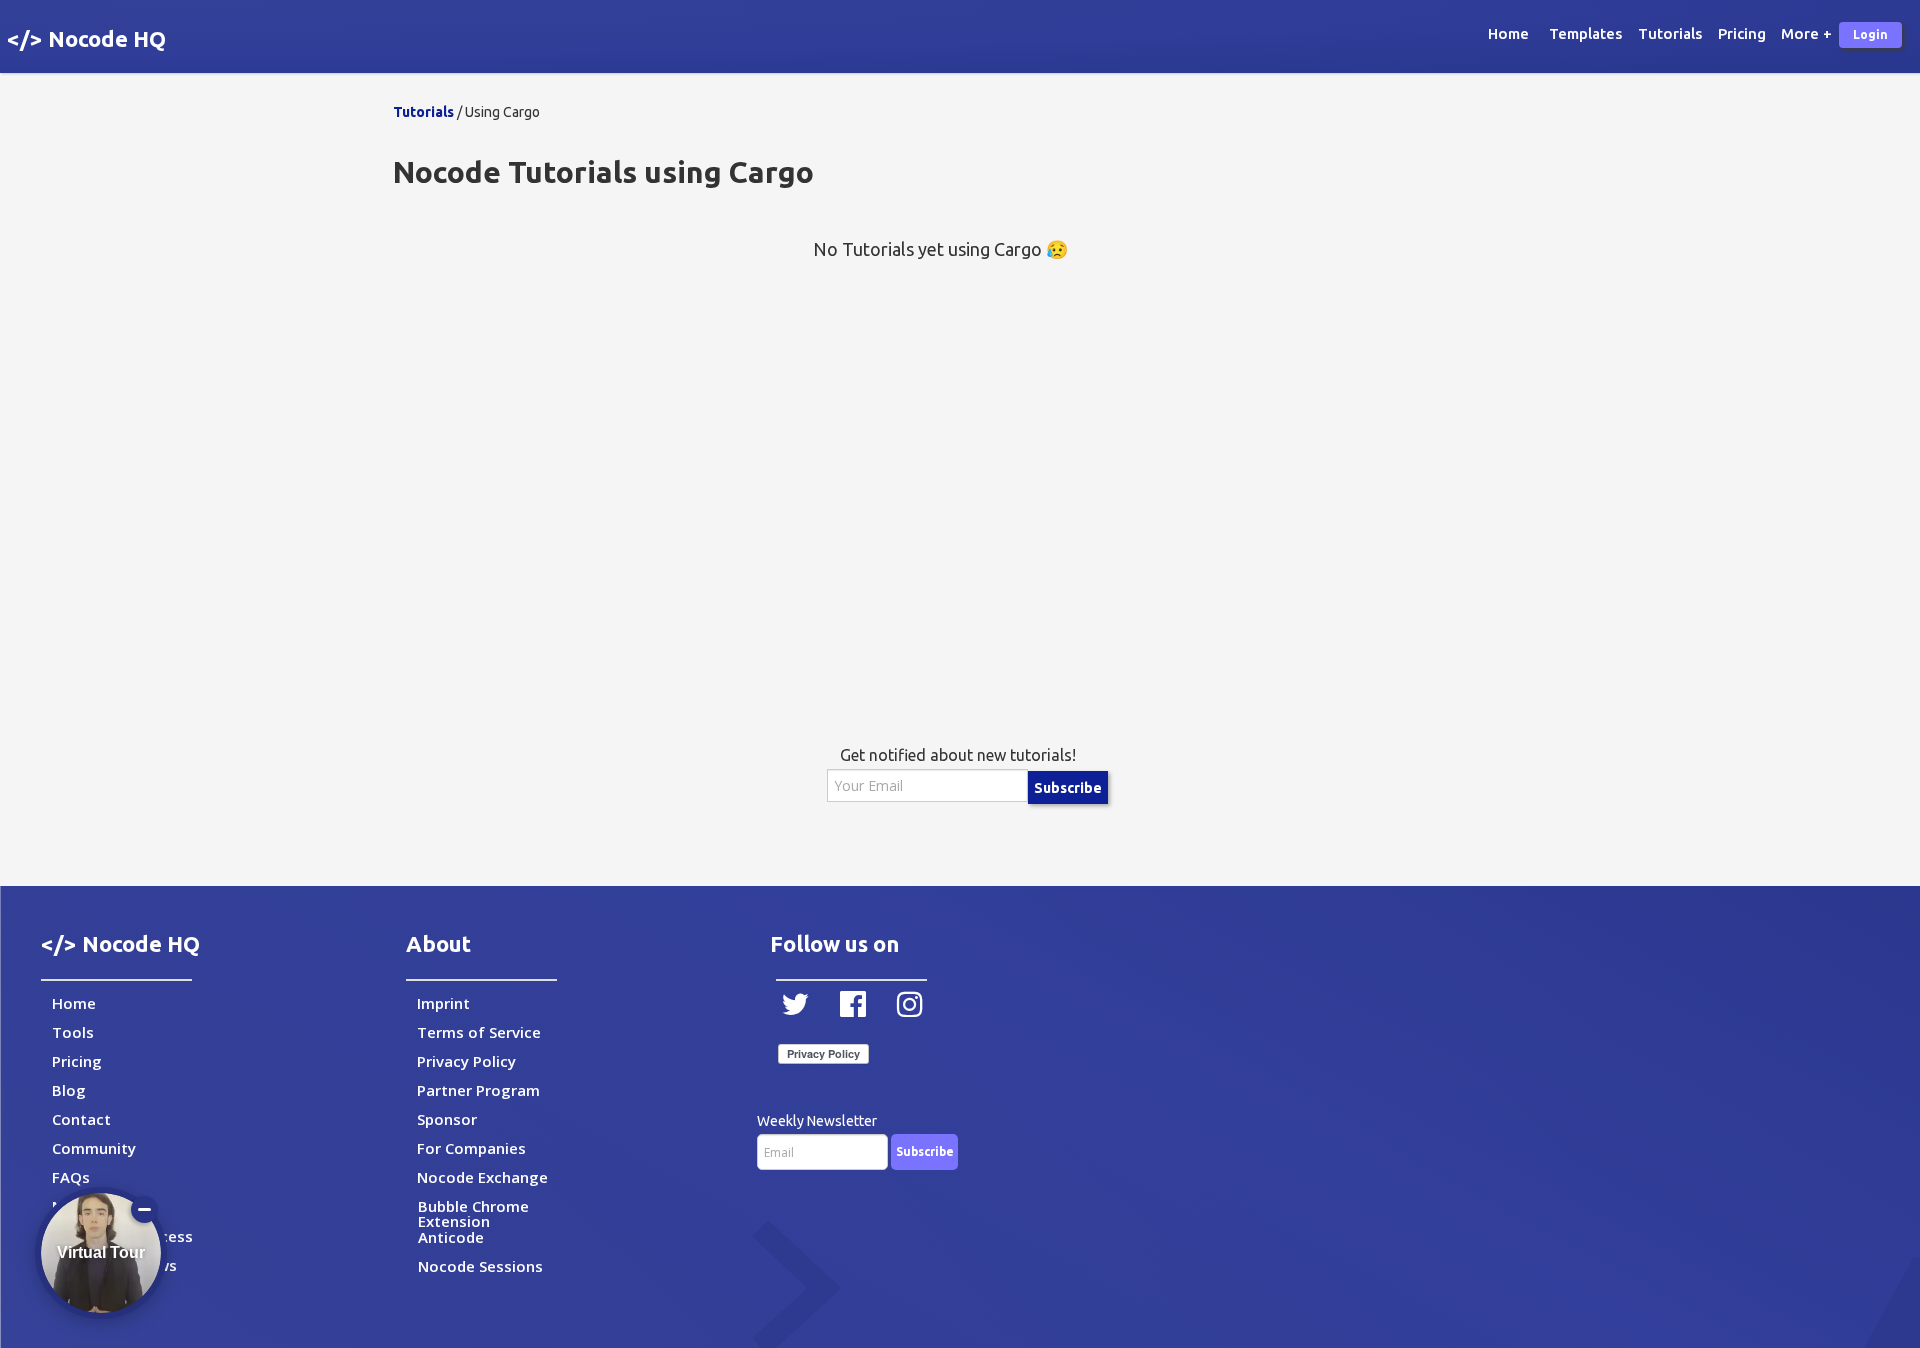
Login (1870, 34)
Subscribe (1068, 788)
